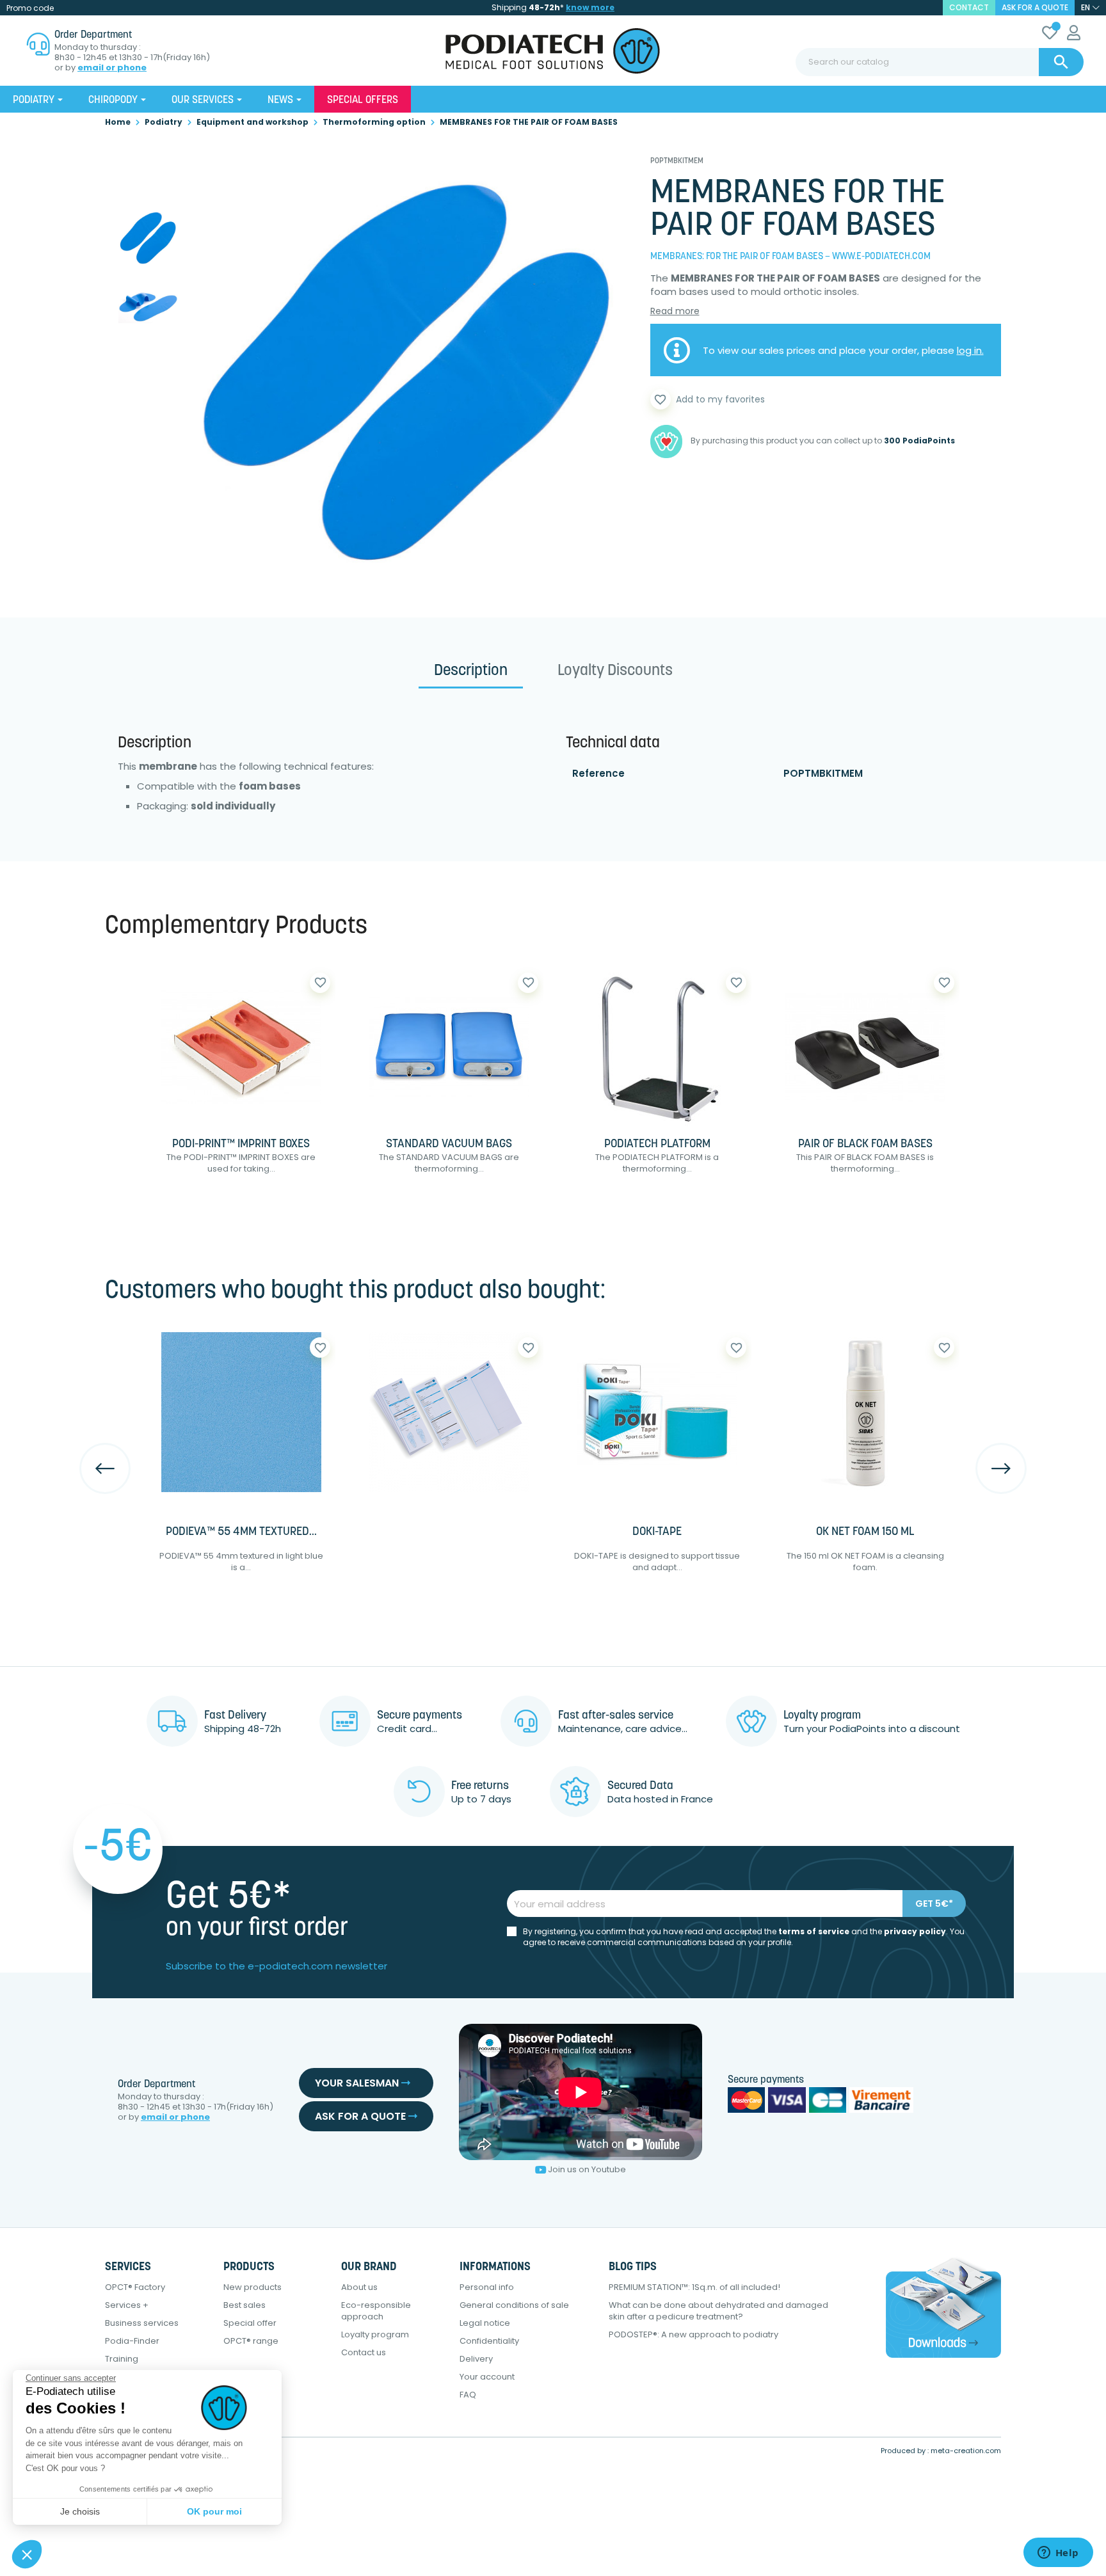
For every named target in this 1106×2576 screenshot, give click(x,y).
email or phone (112, 68)
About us (359, 2287)
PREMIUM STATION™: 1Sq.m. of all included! (694, 2287)
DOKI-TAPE (657, 1532)
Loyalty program (375, 2334)
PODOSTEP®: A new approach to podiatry (693, 2334)
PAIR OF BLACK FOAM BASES (865, 1145)
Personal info (487, 2287)
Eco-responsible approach (376, 2311)
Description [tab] (471, 671)
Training (122, 2359)
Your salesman (358, 2083)
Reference (598, 773)
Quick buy (187, 1210)
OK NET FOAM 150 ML (865, 1532)
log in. (970, 350)
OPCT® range (251, 2341)
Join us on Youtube (587, 2169)
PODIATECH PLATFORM (657, 1145)
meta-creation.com (966, 2451)
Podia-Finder (132, 2341)
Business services (142, 2323)
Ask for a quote (1035, 7)
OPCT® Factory (135, 2287)
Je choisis (80, 2511)
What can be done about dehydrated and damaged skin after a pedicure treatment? (718, 2311)
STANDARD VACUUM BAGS (449, 1145)
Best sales (244, 2305)
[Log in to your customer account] (1074, 35)
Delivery (476, 2359)
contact (969, 7)
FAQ (468, 2395)
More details (282, 1210)
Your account (487, 2377)
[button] (27, 2554)
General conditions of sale (514, 2305)
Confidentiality (489, 2341)
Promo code (30, 8)
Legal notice (485, 2323)
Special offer (250, 2323)
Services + (127, 2305)
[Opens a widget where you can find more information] (1058, 2554)
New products (252, 2287)
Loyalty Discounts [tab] (615, 671)
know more (590, 7)
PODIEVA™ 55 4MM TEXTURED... (241, 1532)
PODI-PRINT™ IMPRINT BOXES (241, 1145)
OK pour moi (214, 2511)
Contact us (364, 2352)
